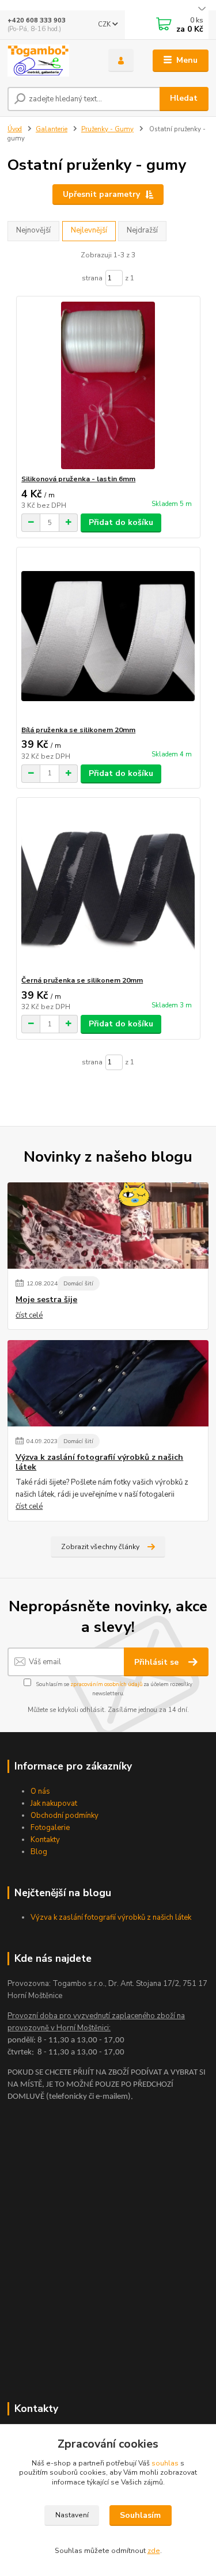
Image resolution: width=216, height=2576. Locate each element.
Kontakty (45, 1840)
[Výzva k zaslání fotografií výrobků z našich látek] (108, 1383)
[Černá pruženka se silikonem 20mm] (108, 887)
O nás (40, 1791)
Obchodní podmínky (65, 1816)
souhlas (165, 2463)
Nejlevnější (89, 230)
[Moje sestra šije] (108, 1226)
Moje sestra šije (46, 1300)
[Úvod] (49, 60)
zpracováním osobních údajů (106, 1684)
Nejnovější (33, 230)
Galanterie (52, 129)
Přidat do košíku (121, 522)
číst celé (29, 1315)
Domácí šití (78, 1283)
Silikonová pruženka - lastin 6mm (78, 479)
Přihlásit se (158, 1662)
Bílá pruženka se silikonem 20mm (78, 730)
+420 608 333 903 (37, 20)
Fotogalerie (50, 1828)
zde (154, 2551)
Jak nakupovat (54, 1803)
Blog (39, 1852)
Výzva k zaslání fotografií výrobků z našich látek (99, 1462)
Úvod (15, 129)
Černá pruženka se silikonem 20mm (82, 980)
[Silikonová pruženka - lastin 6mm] (108, 385)
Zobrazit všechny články (100, 1547)
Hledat (184, 98)
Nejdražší (142, 230)
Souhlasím (140, 2515)
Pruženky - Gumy (107, 129)
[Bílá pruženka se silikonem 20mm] (108, 636)
